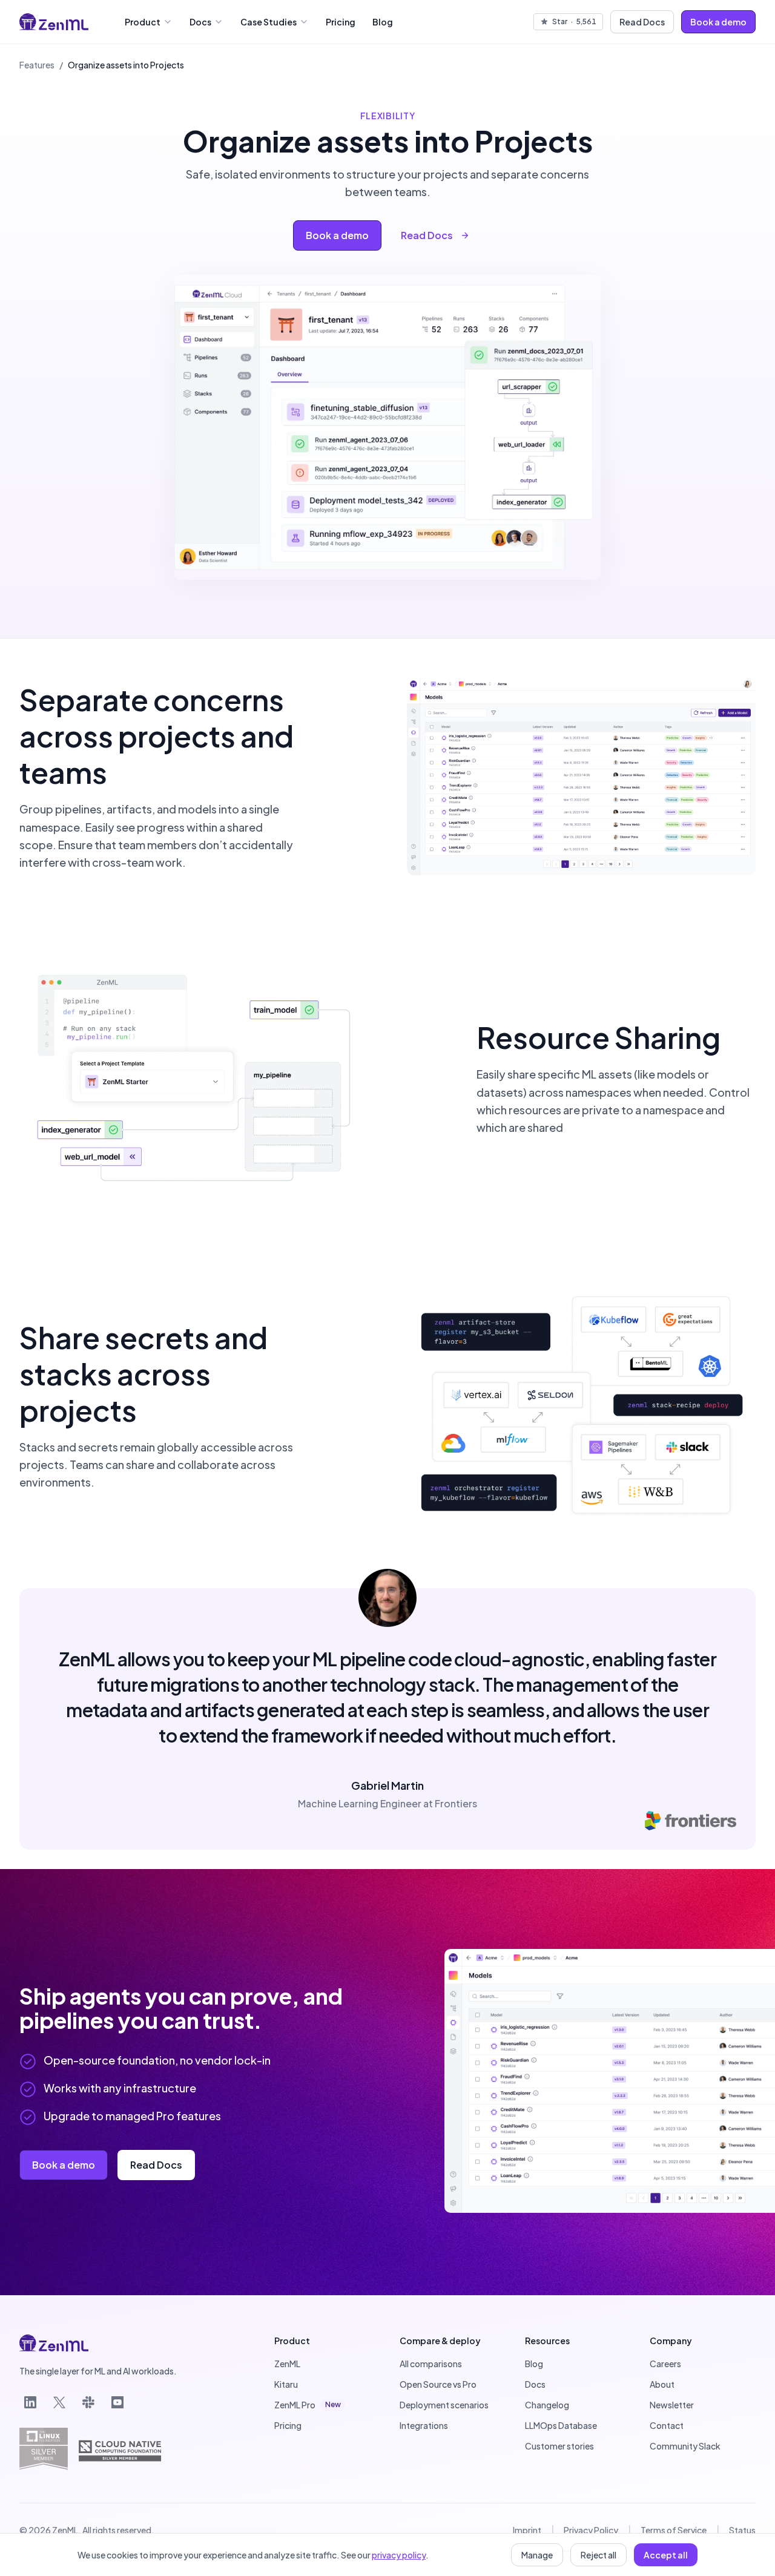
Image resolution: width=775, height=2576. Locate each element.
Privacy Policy (591, 2530)
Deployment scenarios (444, 2405)
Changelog (547, 2405)
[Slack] (88, 2402)
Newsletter (672, 2405)
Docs (200, 22)
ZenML (287, 2364)
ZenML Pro (308, 2405)
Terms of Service (674, 2530)
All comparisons (431, 2364)
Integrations (424, 2425)
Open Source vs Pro (438, 2384)
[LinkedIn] (30, 2402)
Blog (383, 22)
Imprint (527, 2530)
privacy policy (399, 2555)
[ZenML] (54, 22)
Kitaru (286, 2384)
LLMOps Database (561, 2425)
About (662, 2384)
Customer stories (559, 2446)
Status (742, 2530)
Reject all (599, 2555)
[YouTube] (117, 2402)
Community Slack (685, 2446)
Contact (667, 2425)
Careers (665, 2364)
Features (37, 65)
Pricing (341, 22)
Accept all (666, 2555)
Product (143, 22)
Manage (537, 2555)
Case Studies (269, 22)
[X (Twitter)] (59, 2402)
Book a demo (718, 22)
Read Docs (642, 22)
